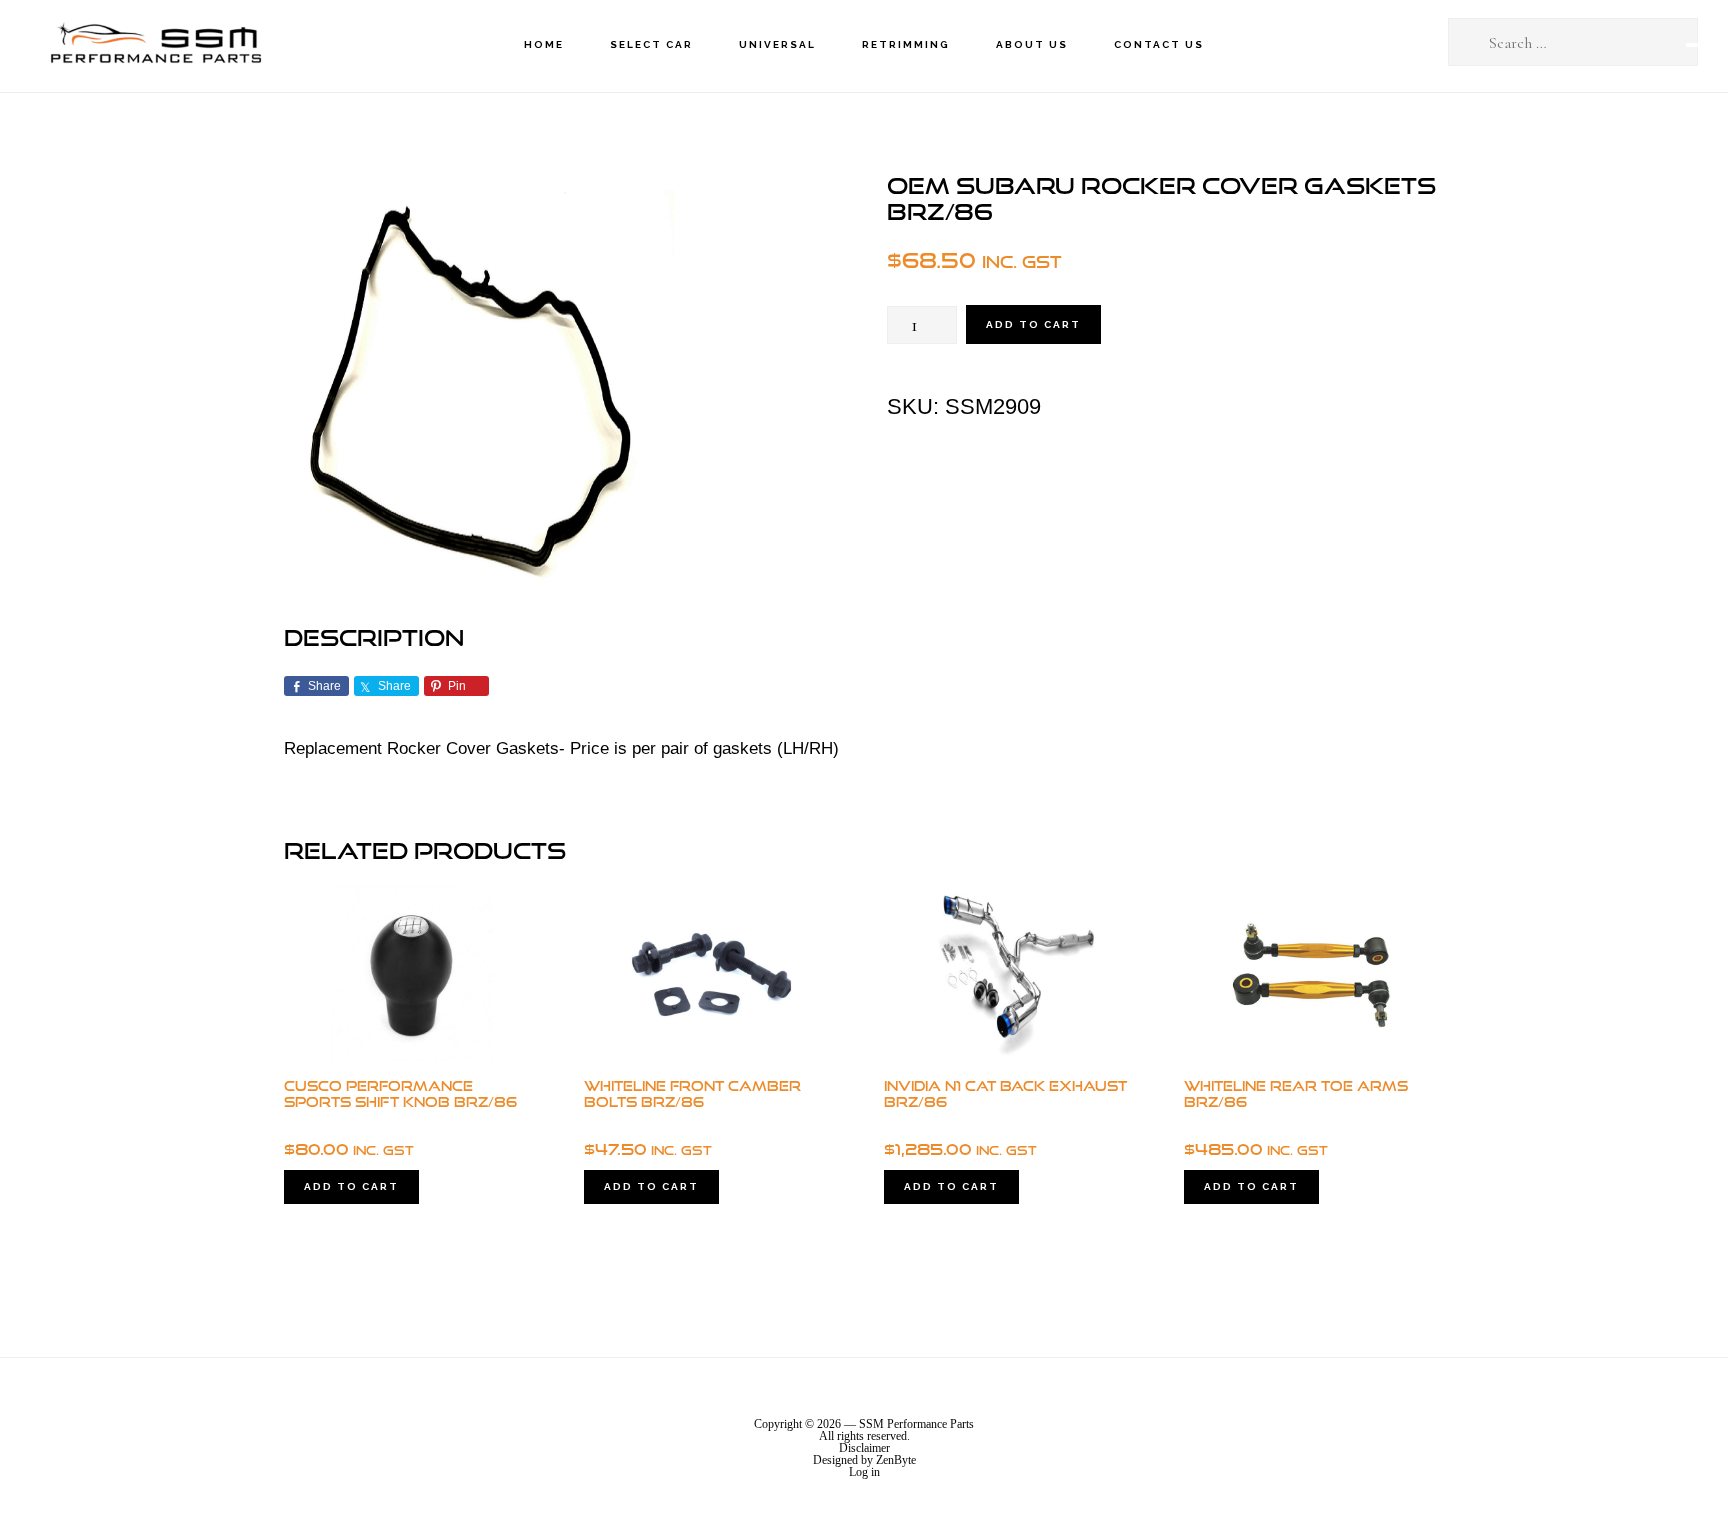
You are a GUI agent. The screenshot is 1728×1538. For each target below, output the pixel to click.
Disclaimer (864, 1448)
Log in (864, 1472)
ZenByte (896, 1460)
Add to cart (1033, 324)
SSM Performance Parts (155, 45)
